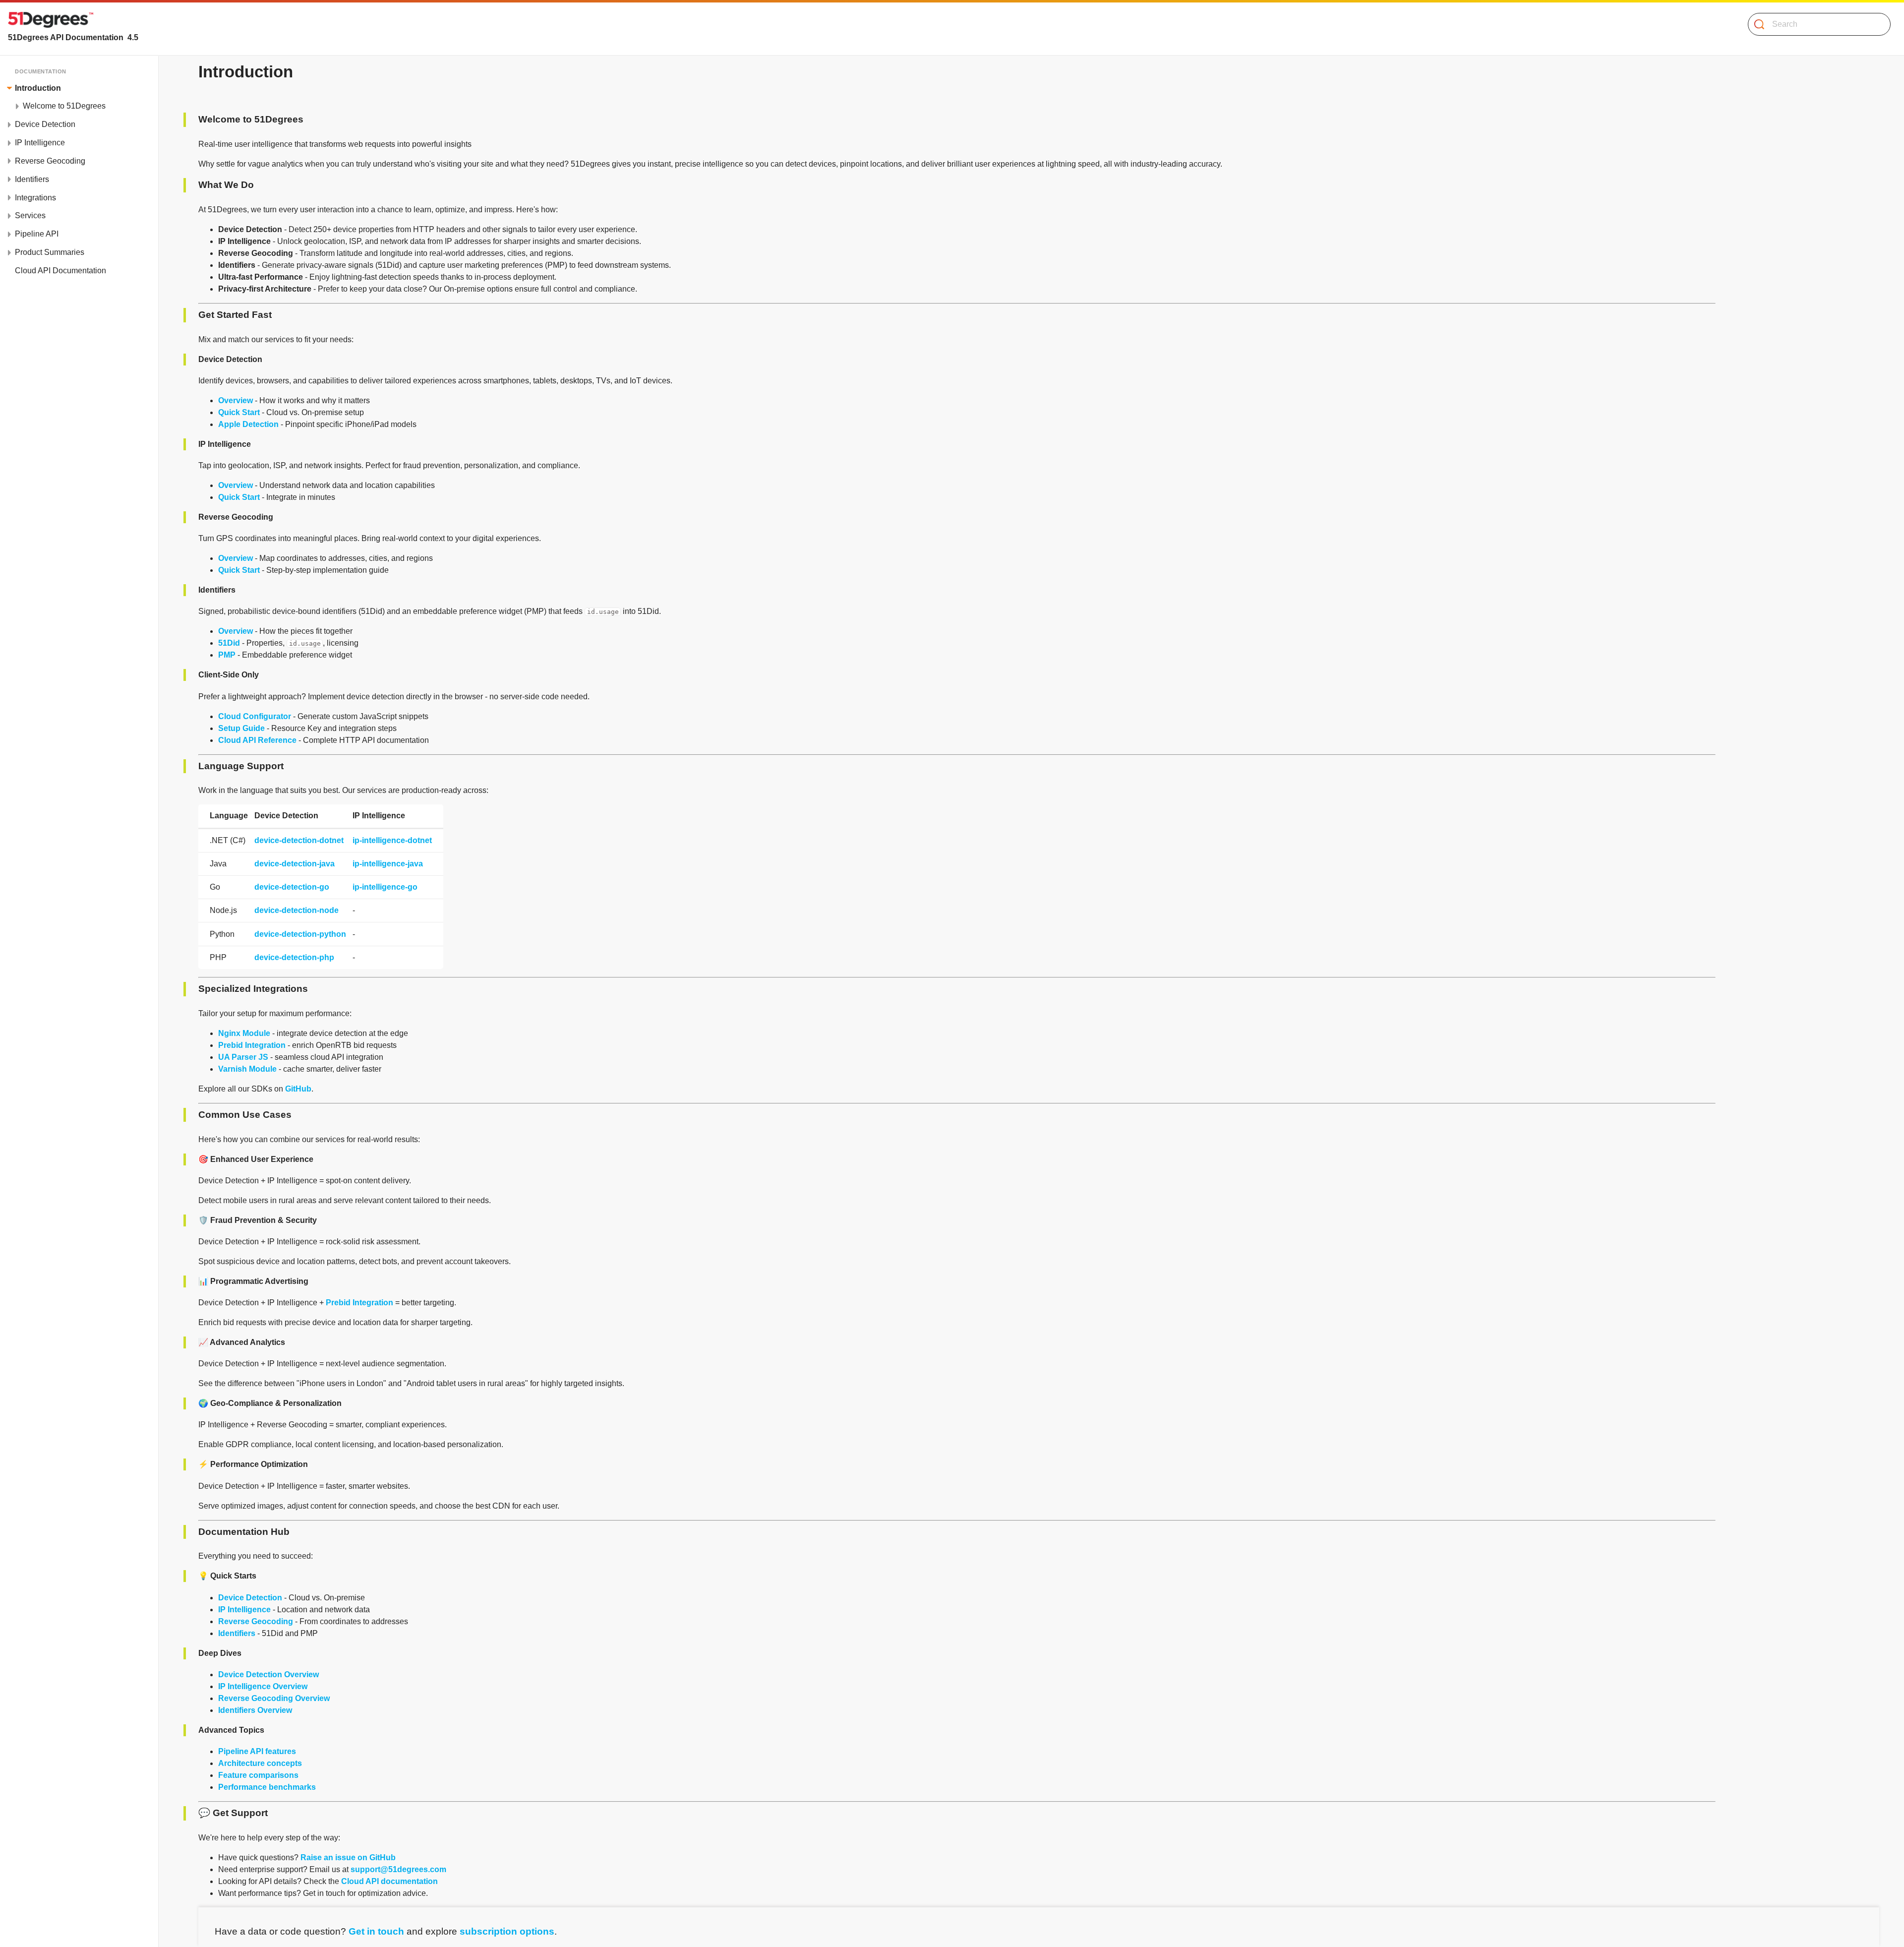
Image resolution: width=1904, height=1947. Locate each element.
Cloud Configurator (255, 716)
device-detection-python (300, 934)
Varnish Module (247, 1069)
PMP (227, 655)
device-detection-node (297, 910)
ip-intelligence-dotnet (392, 840)
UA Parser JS (243, 1057)
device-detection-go (292, 887)
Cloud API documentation (389, 1881)
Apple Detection (248, 424)
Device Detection (250, 1598)
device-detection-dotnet (299, 840)
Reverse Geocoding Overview (274, 1698)
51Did (229, 643)
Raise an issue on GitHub (348, 1857)
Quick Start (239, 412)
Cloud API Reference (257, 740)
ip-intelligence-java (388, 864)
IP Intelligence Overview (263, 1686)
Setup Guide (241, 728)
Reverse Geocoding (256, 1621)
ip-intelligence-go (385, 887)
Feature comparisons (258, 1775)
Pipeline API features (257, 1751)
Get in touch (376, 1931)
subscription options (507, 1931)
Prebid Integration (252, 1045)
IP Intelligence (244, 1610)
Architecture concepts (260, 1763)
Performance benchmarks (267, 1787)
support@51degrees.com (398, 1869)
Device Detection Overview (268, 1674)
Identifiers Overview (255, 1710)
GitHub (298, 1089)
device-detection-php (294, 957)
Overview (236, 400)
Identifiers (237, 1633)
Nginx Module (244, 1033)
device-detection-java (295, 864)
